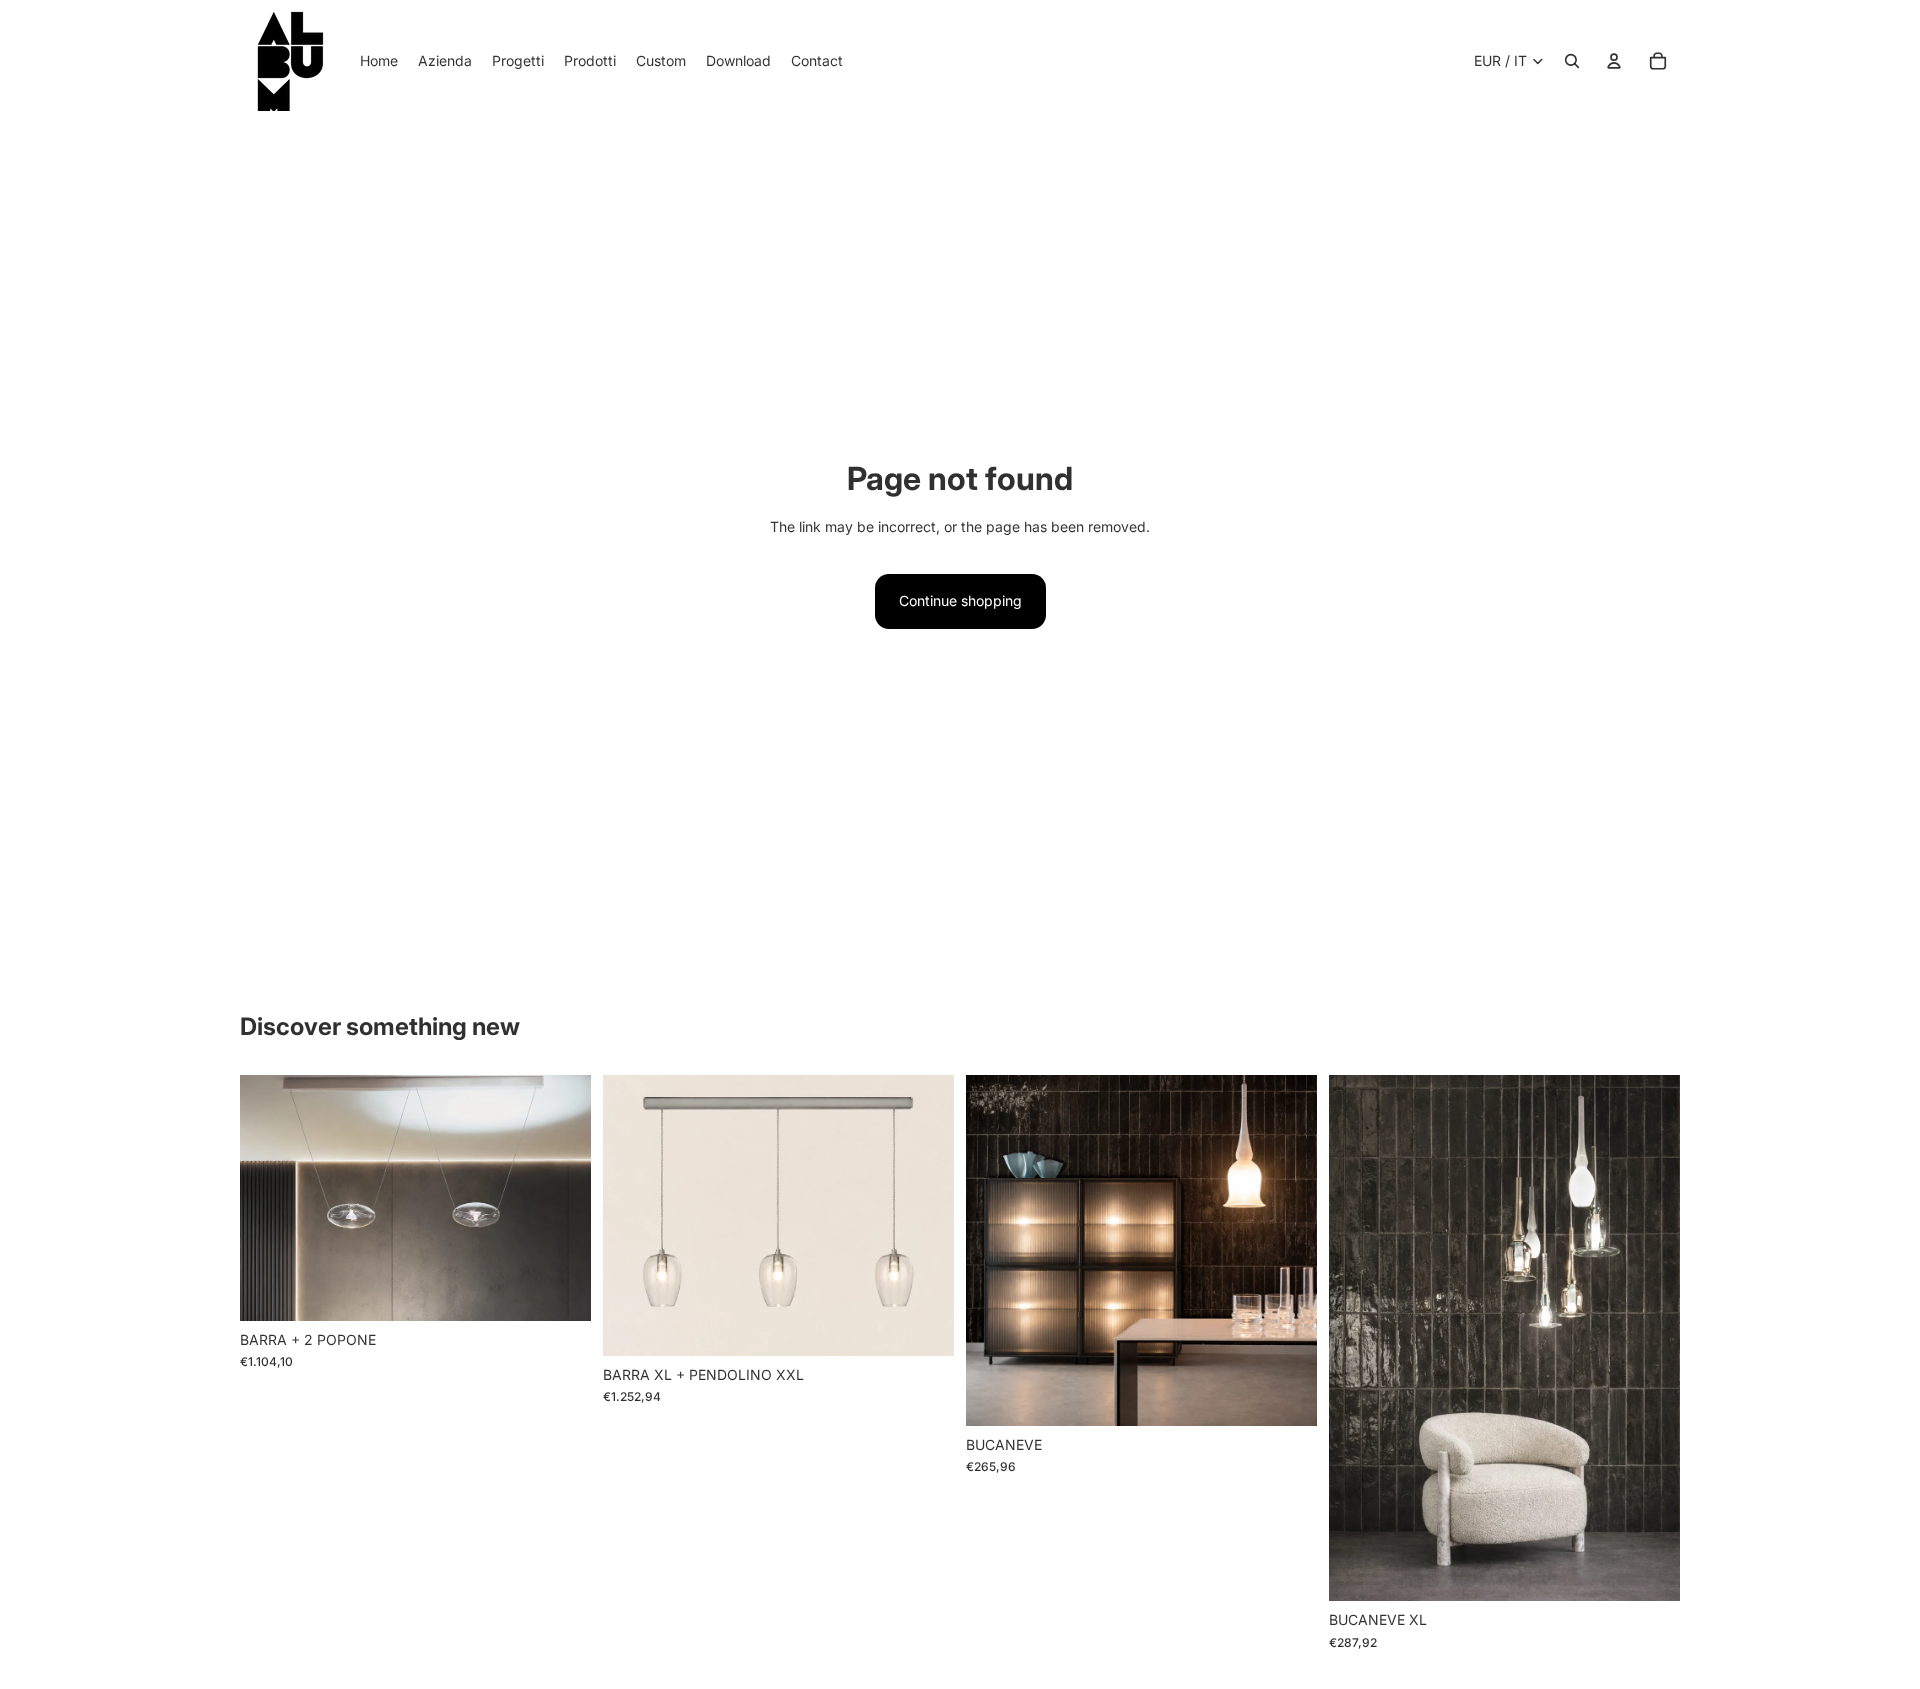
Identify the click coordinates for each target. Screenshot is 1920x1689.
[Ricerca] (1572, 61)
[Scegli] (560, 1290)
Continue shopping (960, 600)
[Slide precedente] (270, 1198)
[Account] (1614, 61)
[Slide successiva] (561, 1198)
